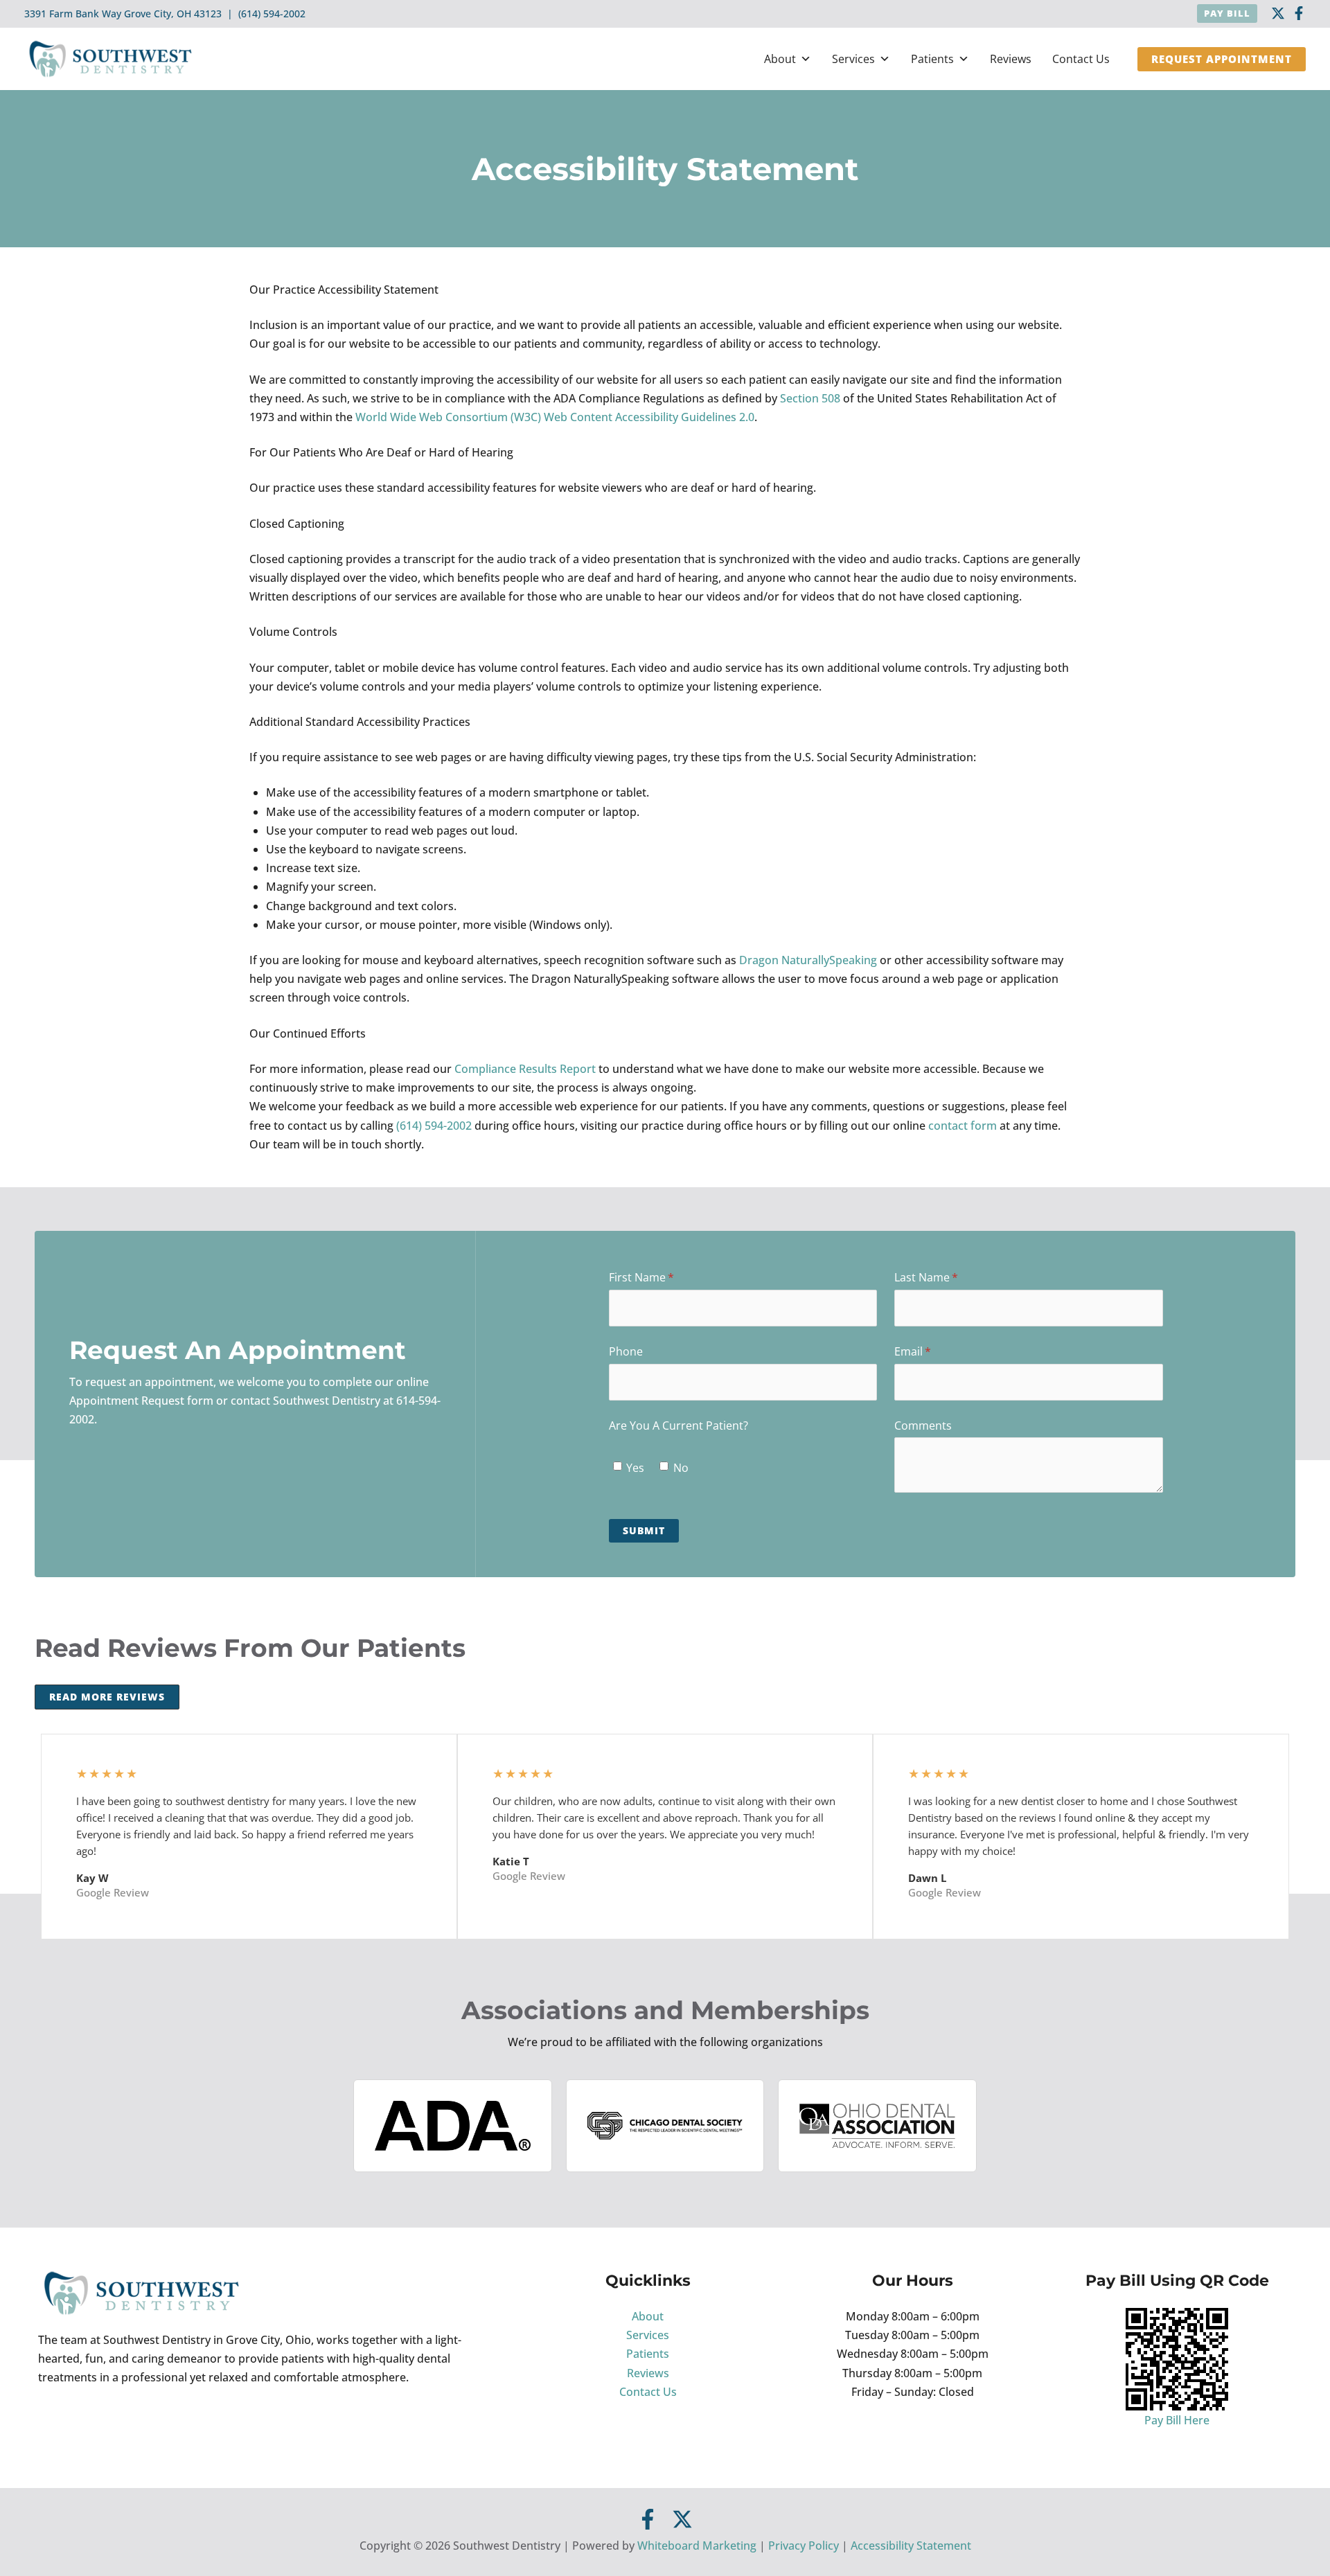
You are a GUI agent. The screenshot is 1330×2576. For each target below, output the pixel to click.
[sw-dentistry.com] (111, 57)
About (780, 59)
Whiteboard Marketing (697, 2546)
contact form (963, 1126)
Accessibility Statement (911, 2546)
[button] (1227, 14)
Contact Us (1081, 59)
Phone (626, 1351)
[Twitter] (682, 2519)
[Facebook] (1299, 13)
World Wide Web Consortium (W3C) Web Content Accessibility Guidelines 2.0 (555, 417)
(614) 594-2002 (272, 14)
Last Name (948, 1277)
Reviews (1011, 59)
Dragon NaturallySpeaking (808, 960)
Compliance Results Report (525, 1069)
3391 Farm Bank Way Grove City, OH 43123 (123, 14)
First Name (664, 1277)
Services (853, 59)
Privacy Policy (804, 2546)
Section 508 (810, 398)
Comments (923, 1425)
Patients (932, 59)
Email (935, 1351)
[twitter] (1278, 13)
